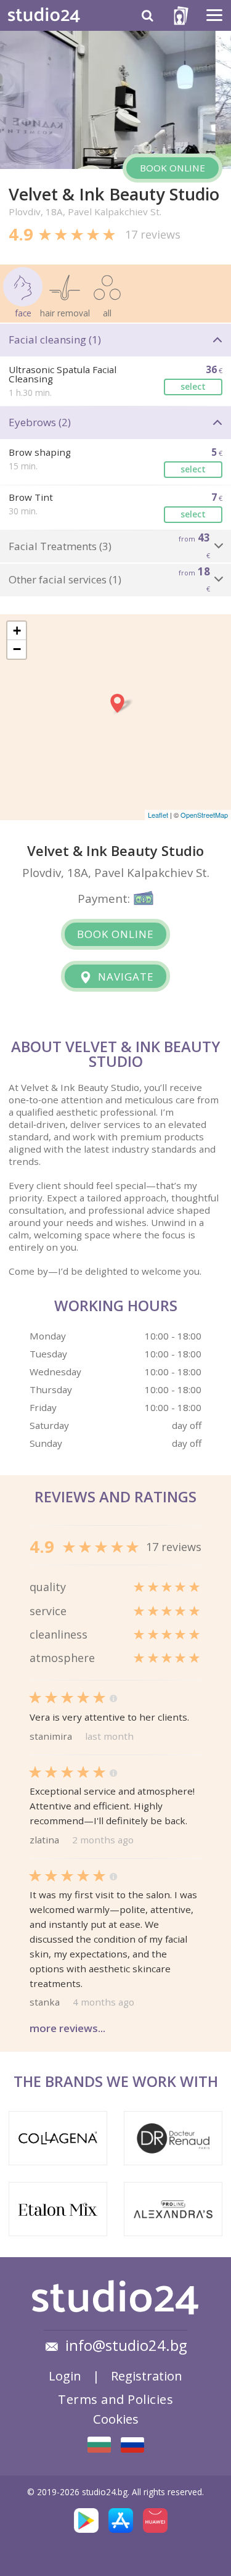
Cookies (116, 2419)
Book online (172, 168)
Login (65, 2376)
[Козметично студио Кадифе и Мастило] (99, 2445)
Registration (147, 2376)
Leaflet (158, 815)
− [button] (17, 649)
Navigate (124, 977)
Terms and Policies (115, 2399)
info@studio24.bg (126, 2345)
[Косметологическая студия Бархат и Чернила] (132, 2445)
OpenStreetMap (204, 815)
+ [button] (17, 631)
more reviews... (67, 2028)
